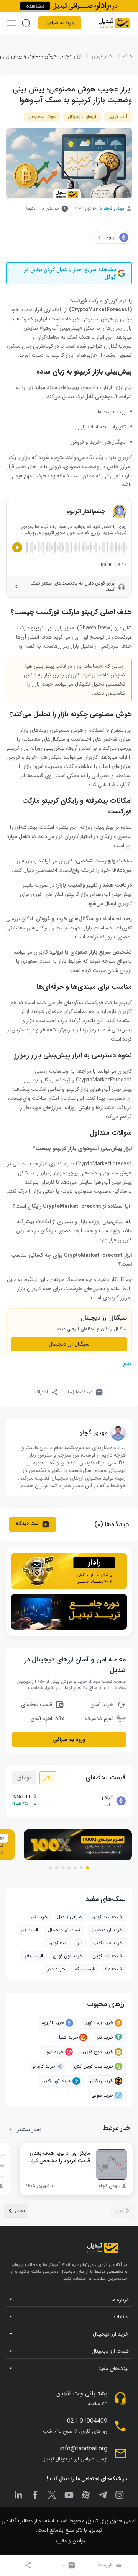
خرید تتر (39, 1917)
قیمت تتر (30, 1930)
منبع (127, 1364)
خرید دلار (56, 1969)
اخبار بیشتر (29, 2130)
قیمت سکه (85, 1969)
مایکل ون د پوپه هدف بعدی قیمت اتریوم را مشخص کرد (60, 2157)
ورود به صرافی (60, 23)
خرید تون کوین (68, 1956)
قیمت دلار (34, 1956)
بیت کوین (58, 1943)
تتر (48, 1778)
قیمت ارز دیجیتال (64, 1930)
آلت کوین (118, 117)
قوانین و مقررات (69, 2541)
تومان (24, 1778)
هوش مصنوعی (42, 117)
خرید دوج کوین (98, 2052)
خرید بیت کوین (98, 2023)
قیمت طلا (113, 1969)
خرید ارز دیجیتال (106, 1930)
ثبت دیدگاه (27, 1523)
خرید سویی (102, 2095)
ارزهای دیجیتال (82, 117)
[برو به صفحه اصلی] (114, 23)
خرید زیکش (102, 2081)
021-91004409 (87, 2421)
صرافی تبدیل (69, 1917)
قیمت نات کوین (107, 1956)
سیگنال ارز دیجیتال (69, 1344)
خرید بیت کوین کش (94, 2066)
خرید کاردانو (44, 2066)
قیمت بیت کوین (107, 1917)
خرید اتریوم (53, 2023)
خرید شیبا (68, 2037)
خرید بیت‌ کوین (107, 1943)
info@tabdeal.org (84, 2449)
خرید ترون (53, 2052)
